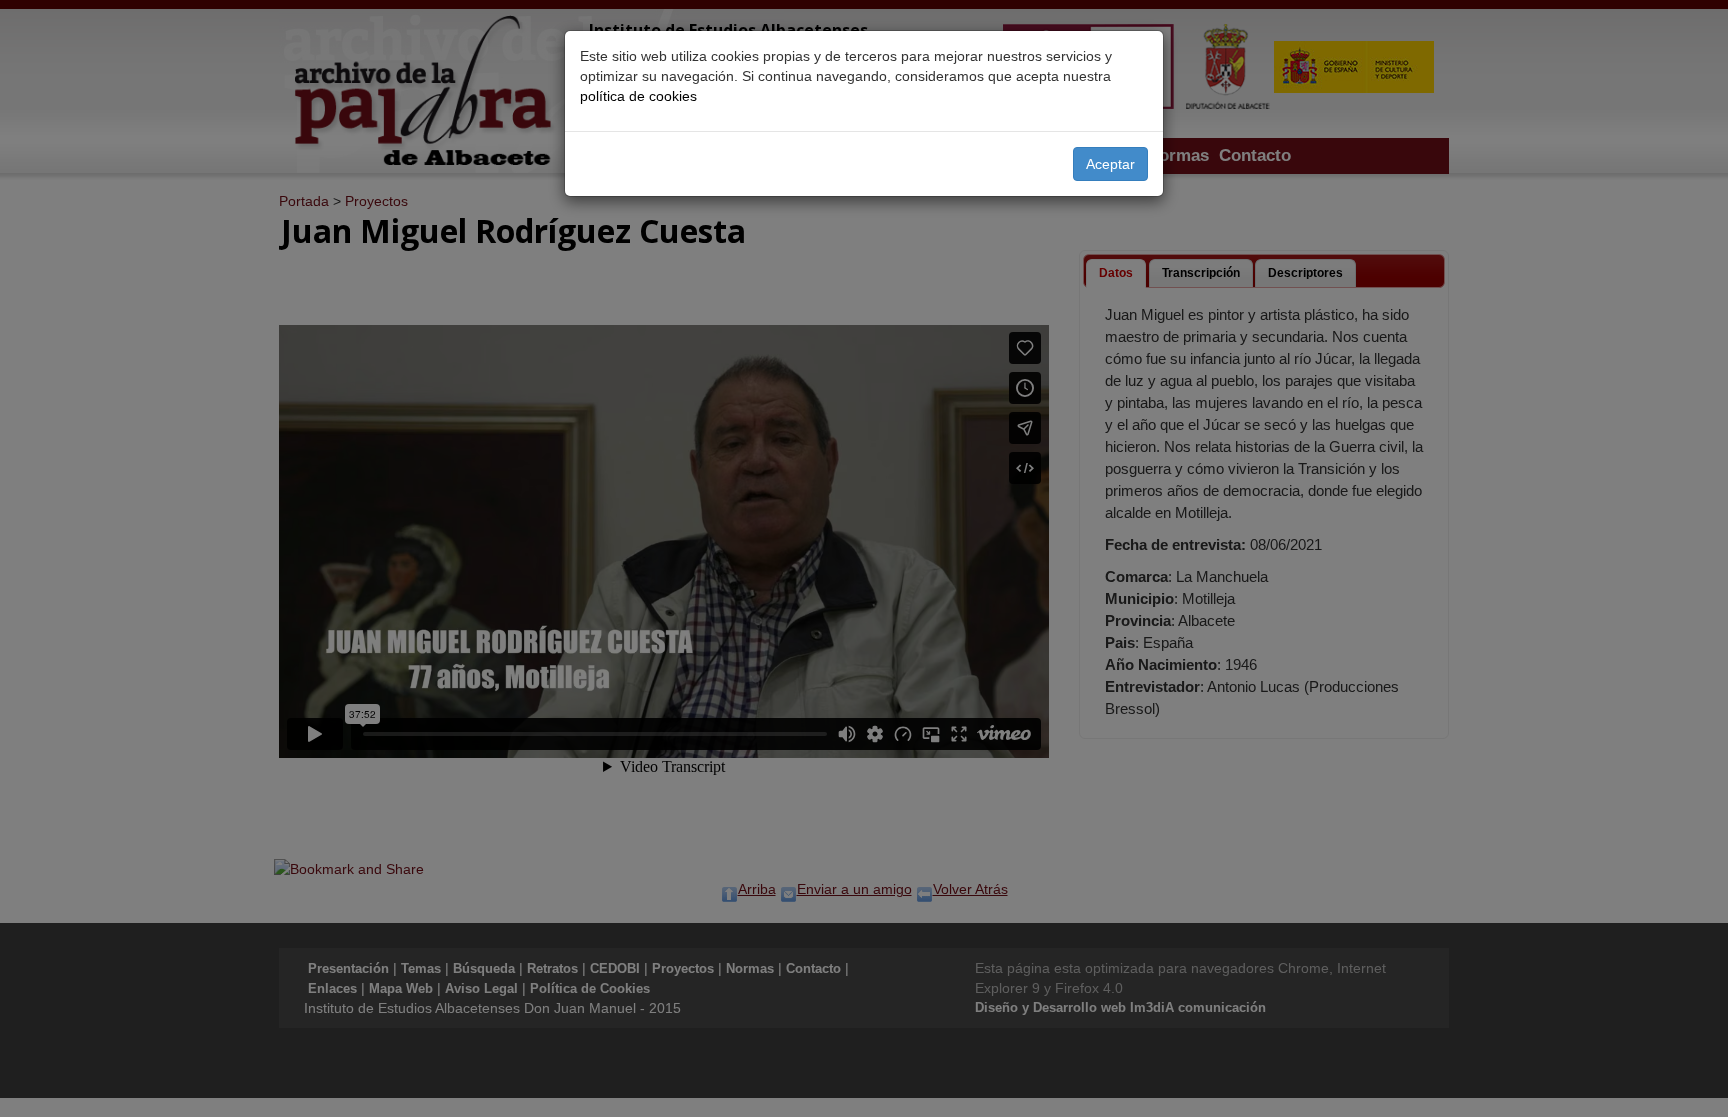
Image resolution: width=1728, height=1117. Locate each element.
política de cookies (638, 96)
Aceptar (1110, 164)
